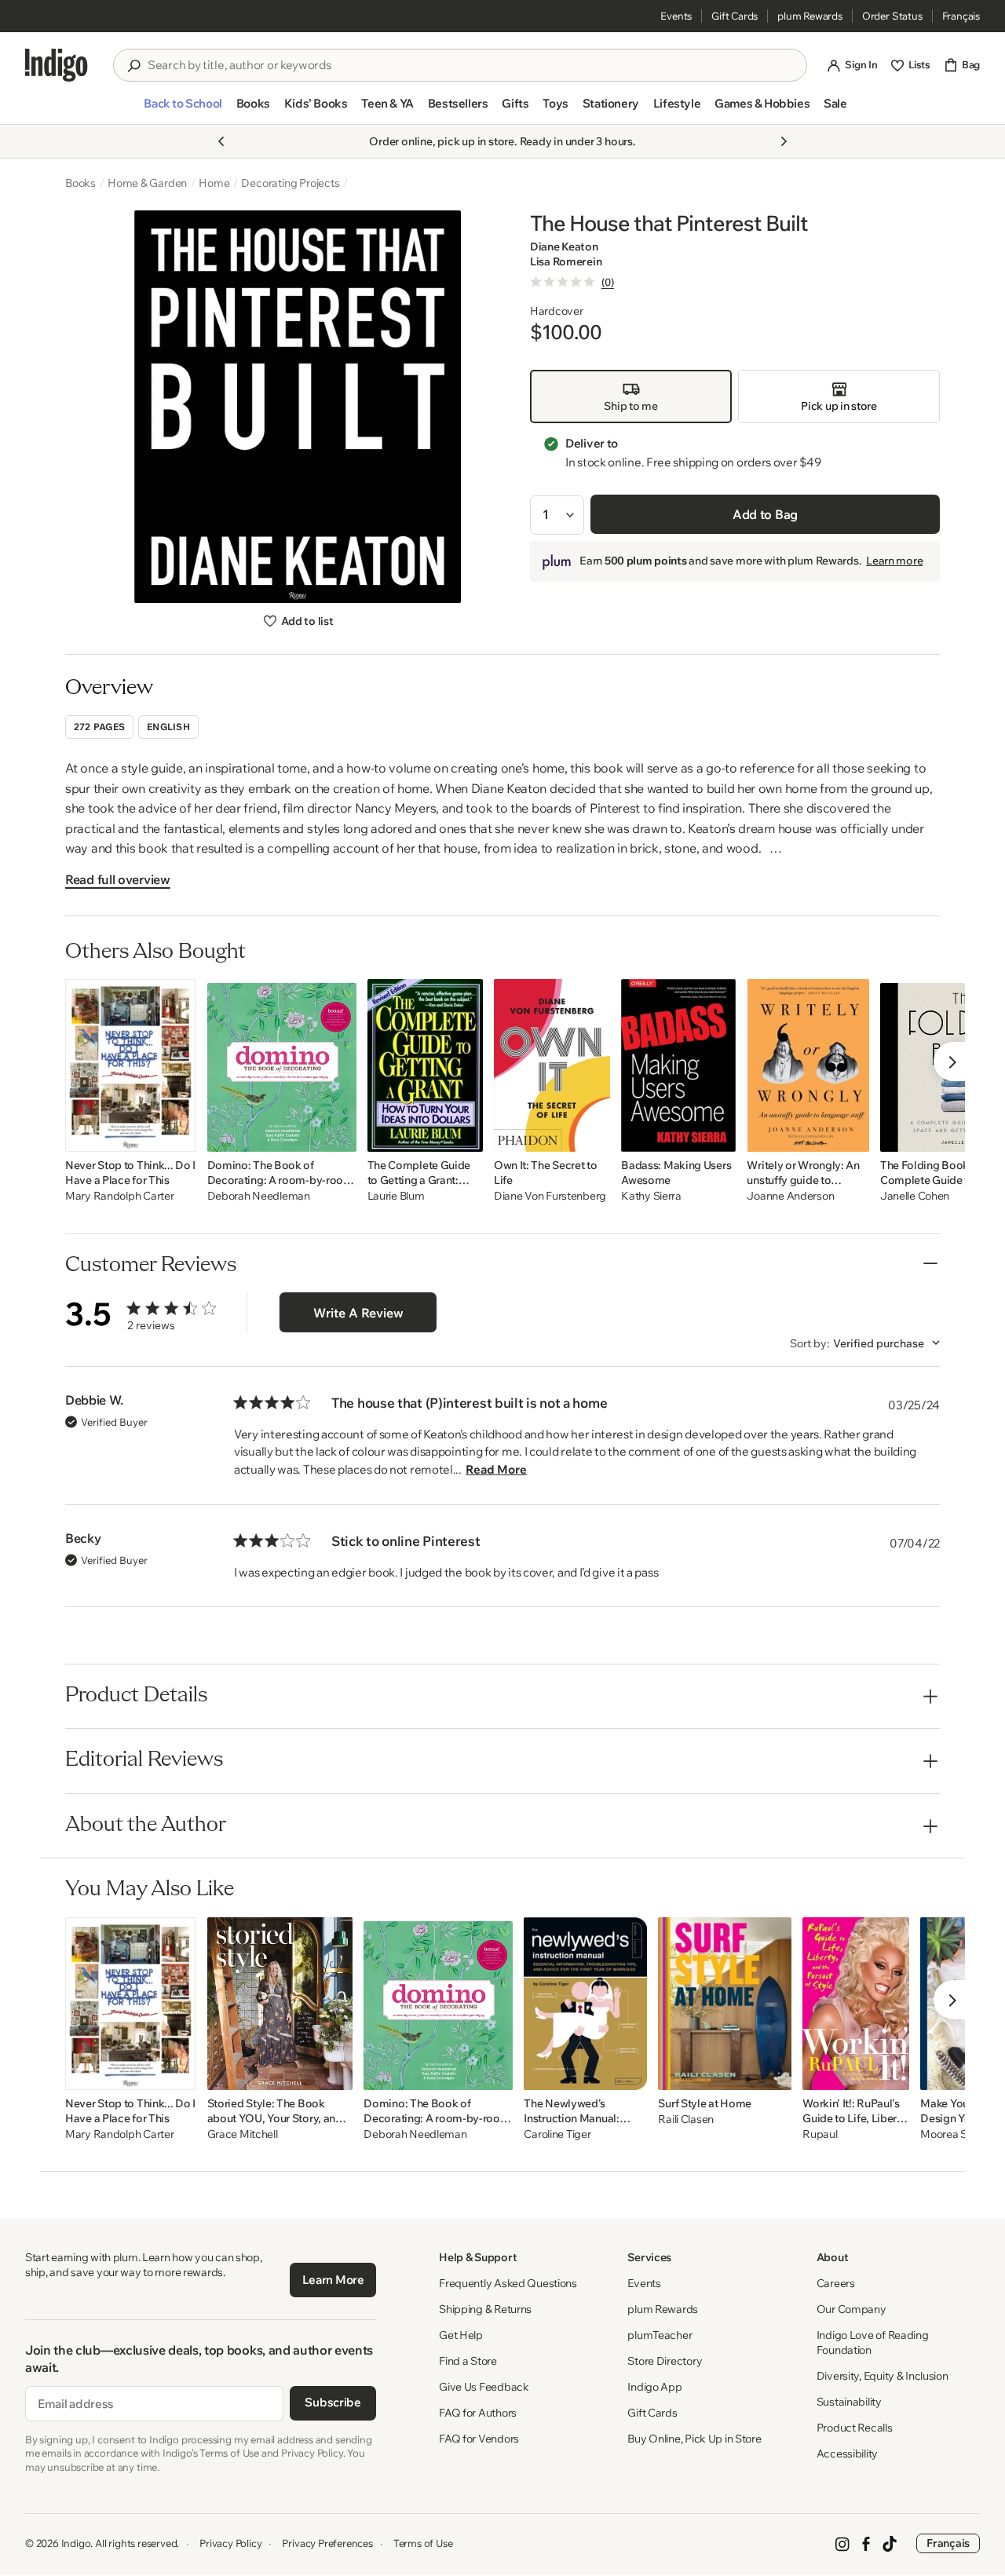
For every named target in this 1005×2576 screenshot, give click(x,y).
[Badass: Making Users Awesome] (678, 1065)
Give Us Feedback (484, 2387)
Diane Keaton (564, 247)
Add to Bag (765, 514)
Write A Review (358, 1313)
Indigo (76, 2543)
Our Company (852, 2309)
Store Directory (665, 2361)
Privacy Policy (230, 2543)
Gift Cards (735, 16)
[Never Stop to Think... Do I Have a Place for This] (131, 1065)
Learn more (894, 561)
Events (676, 16)
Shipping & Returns (485, 2309)
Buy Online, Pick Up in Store (694, 2439)
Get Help (461, 2335)
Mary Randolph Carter (119, 1196)
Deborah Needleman (259, 1196)
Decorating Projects (290, 183)
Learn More (333, 2280)
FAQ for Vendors (479, 2439)
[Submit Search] (133, 66)
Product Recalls (855, 2428)
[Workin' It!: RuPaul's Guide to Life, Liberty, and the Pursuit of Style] (856, 2004)
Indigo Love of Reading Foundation (873, 2342)
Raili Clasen (686, 2119)
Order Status (892, 16)
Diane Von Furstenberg (550, 1196)
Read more (496, 1469)
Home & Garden (147, 183)
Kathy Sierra (651, 1196)
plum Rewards (810, 16)
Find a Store (468, 2361)
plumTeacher (660, 2335)
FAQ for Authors (478, 2413)
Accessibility (847, 2454)
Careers (836, 2283)
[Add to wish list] (180, 1135)
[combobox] (471, 65)
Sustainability (849, 2402)
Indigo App (654, 2387)
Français (961, 16)
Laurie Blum (396, 1196)
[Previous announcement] (221, 141)
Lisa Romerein (566, 262)
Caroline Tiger (557, 2134)
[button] (183, 110)
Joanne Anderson (790, 1196)
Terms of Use (423, 2543)
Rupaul (820, 2134)
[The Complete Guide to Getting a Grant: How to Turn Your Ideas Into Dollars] (425, 1065)
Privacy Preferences (327, 2543)
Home (214, 183)
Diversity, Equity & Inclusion (883, 2376)
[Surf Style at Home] (725, 2004)
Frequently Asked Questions (508, 2283)
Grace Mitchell (243, 2134)
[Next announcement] (784, 141)
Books (80, 183)
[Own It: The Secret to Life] (552, 1065)
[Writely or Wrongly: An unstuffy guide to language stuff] (808, 1065)
